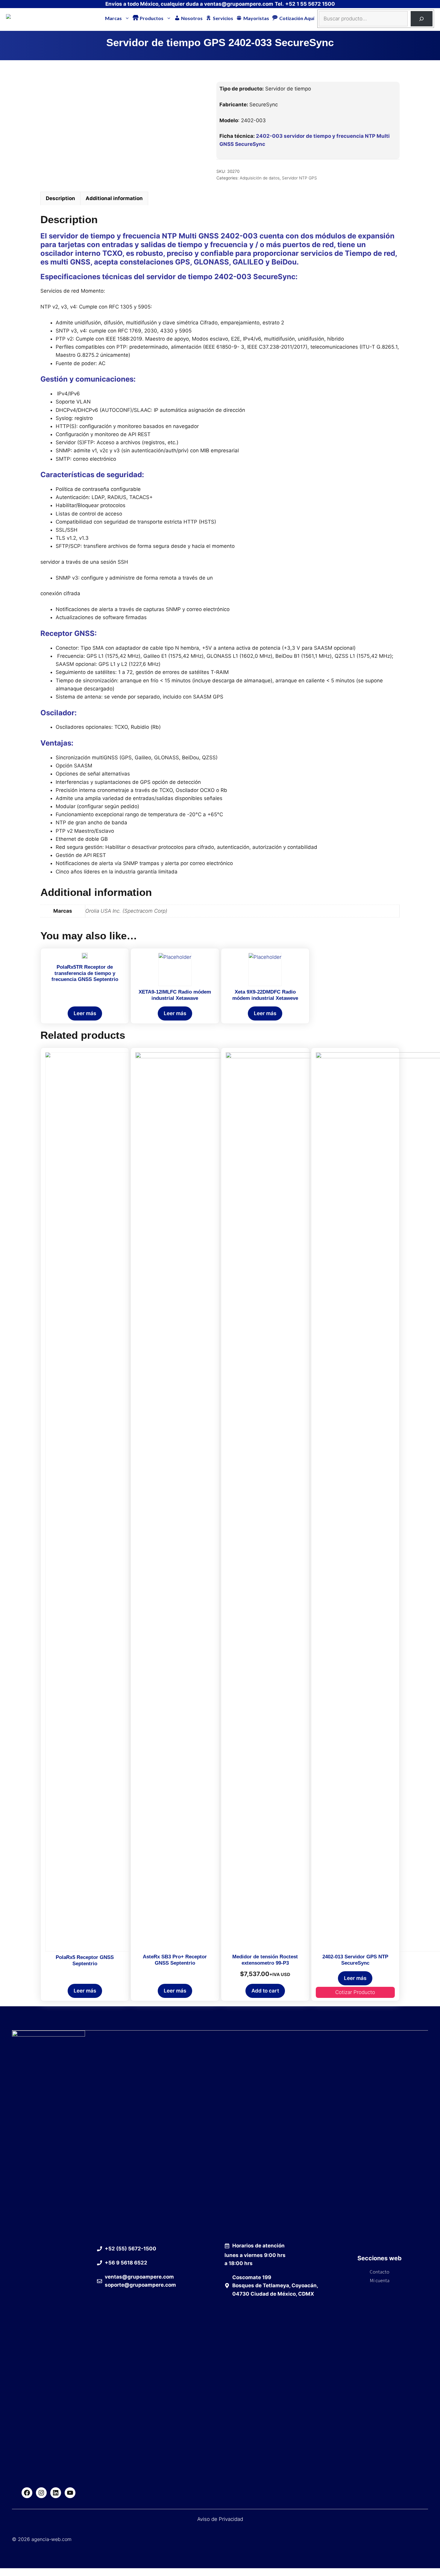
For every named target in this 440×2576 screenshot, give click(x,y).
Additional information (114, 198)
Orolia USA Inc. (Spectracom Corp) (126, 911)
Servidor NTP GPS (299, 178)
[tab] (60, 198)
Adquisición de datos (260, 178)
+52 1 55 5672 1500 (310, 4)
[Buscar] (422, 19)
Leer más (85, 1013)
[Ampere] (18, 18)
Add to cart (265, 1991)
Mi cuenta (380, 2280)
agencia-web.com (51, 2539)
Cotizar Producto (355, 1992)
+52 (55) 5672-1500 (131, 2249)
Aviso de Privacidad (220, 2519)
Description (60, 198)
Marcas (113, 18)
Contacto (380, 2272)
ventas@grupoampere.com (239, 4)
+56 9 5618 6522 (126, 2263)
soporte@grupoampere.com (140, 2285)
